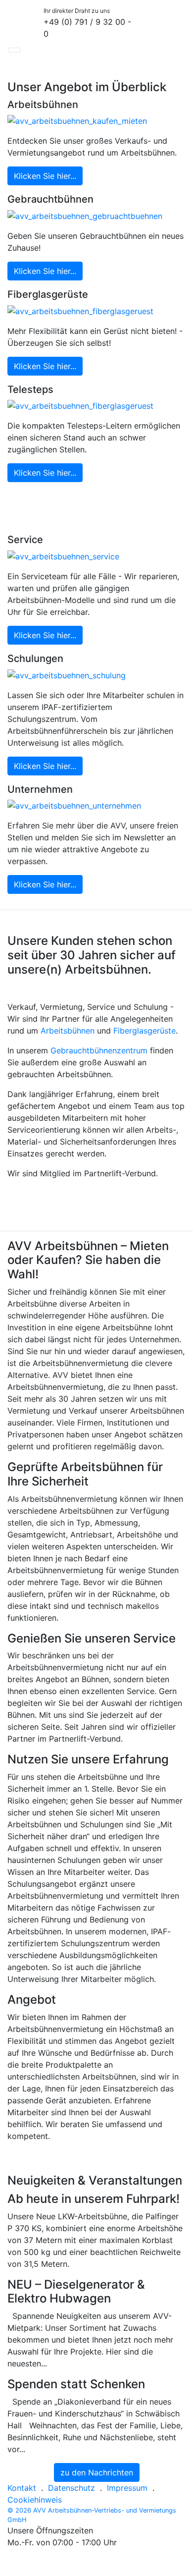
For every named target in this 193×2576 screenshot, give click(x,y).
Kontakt (22, 2488)
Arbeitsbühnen (68, 1031)
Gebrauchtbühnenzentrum (99, 1050)
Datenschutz (72, 2488)
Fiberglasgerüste (145, 1031)
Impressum (127, 2488)
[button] (14, 50)
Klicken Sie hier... (45, 176)
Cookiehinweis (35, 2500)
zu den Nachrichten (97, 2472)
